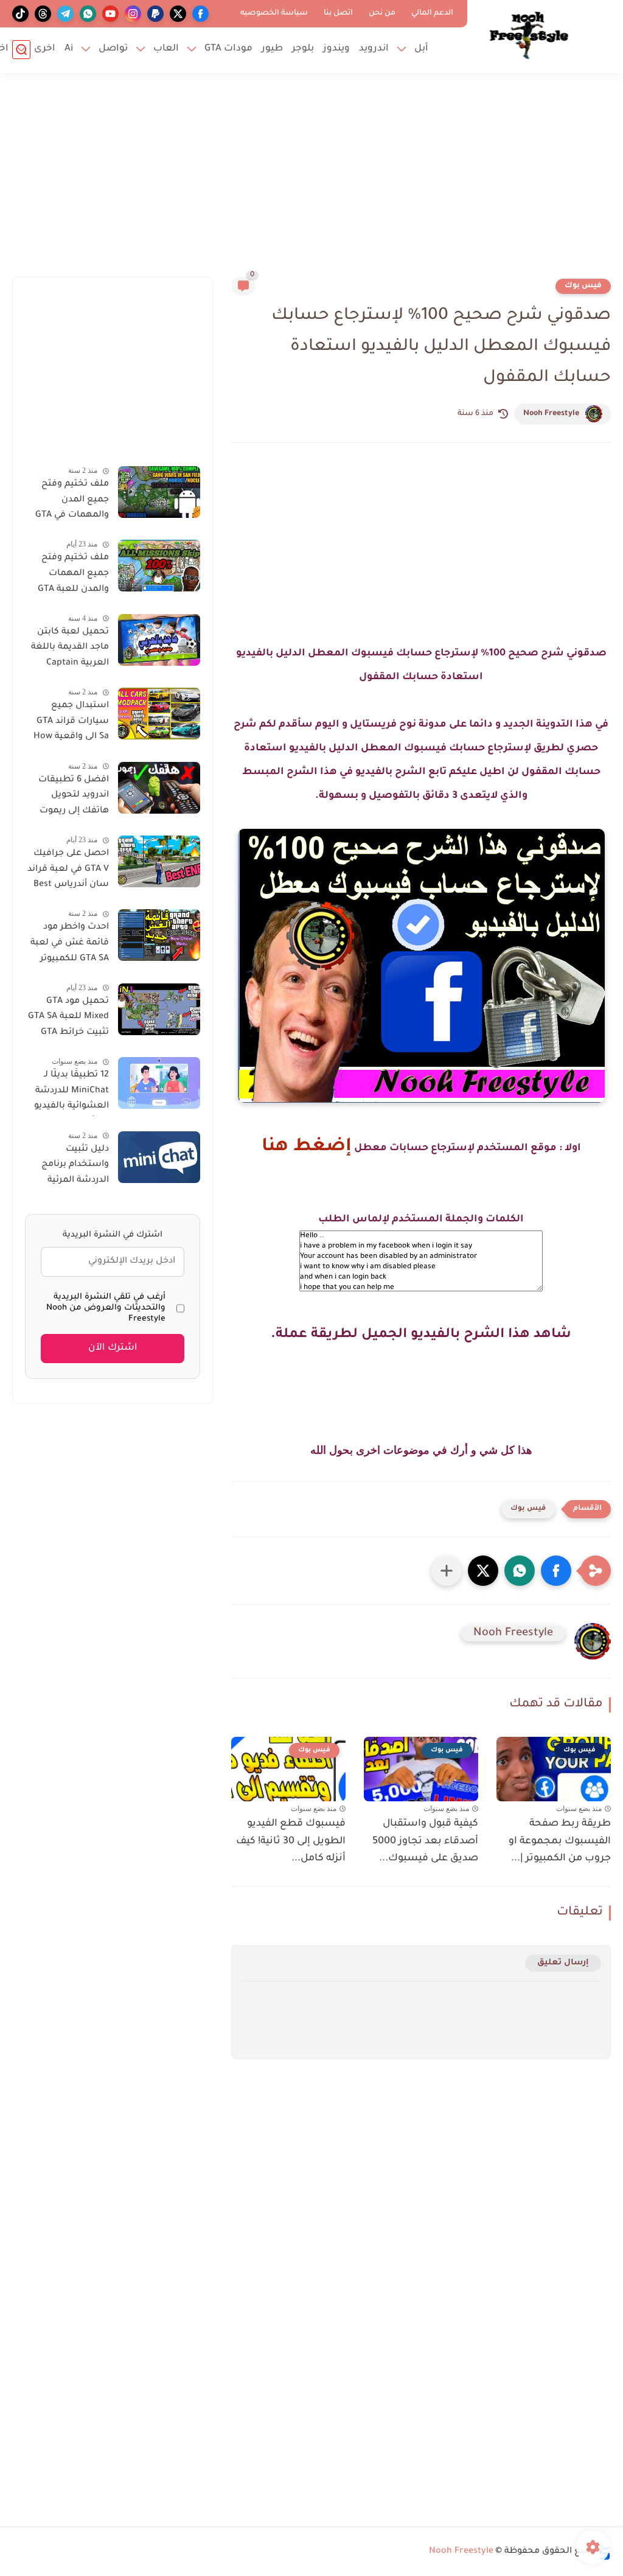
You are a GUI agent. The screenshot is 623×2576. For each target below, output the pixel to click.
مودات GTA (228, 49)
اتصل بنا (338, 13)
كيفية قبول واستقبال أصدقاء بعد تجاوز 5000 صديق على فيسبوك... (425, 1841)
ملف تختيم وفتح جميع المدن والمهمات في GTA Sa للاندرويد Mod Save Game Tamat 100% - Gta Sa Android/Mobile (71, 502)
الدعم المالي (432, 13)
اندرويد (374, 49)
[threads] (43, 14)
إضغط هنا (307, 1147)
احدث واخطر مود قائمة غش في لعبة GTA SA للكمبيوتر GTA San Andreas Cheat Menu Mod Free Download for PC (69, 945)
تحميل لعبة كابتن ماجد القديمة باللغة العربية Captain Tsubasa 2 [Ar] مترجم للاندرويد (70, 650)
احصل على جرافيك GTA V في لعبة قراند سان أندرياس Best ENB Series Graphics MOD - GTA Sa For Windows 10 (68, 871)
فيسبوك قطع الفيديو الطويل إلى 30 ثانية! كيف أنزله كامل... (291, 1841)
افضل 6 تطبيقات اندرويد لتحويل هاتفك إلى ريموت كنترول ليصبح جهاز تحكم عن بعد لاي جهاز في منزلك (70, 798)
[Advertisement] (311, 183)
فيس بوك (583, 286)
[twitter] (178, 14)
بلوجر (303, 49)
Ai (69, 49)
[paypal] (155, 14)
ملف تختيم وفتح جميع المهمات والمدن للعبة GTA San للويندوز (73, 576)
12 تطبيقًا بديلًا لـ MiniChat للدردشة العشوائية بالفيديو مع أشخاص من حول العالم (67, 1093)
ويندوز (336, 49)
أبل (421, 49)
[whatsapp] (88, 14)
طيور (272, 49)
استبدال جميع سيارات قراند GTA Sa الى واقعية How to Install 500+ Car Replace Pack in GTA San (67, 724)
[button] (556, 1571)
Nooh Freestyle (551, 414)
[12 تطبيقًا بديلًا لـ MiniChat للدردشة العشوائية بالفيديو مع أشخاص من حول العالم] (159, 1083)
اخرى (45, 49)
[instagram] (133, 14)
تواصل (113, 49)
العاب (166, 49)
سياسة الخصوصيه (274, 13)
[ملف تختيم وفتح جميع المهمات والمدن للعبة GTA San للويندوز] (159, 566)
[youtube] (110, 14)
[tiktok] (20, 14)
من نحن (382, 13)
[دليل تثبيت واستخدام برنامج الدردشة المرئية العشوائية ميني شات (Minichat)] (159, 1157)
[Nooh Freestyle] (529, 35)
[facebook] (200, 14)
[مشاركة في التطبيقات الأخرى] (447, 1571)
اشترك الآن (113, 1348)
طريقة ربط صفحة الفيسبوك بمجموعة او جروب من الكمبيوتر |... (560, 1841)
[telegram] (65, 14)
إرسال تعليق (563, 1963)
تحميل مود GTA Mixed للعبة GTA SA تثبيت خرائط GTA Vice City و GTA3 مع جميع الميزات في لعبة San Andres (68, 1019)
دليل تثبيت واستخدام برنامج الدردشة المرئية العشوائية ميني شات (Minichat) (75, 1167)
